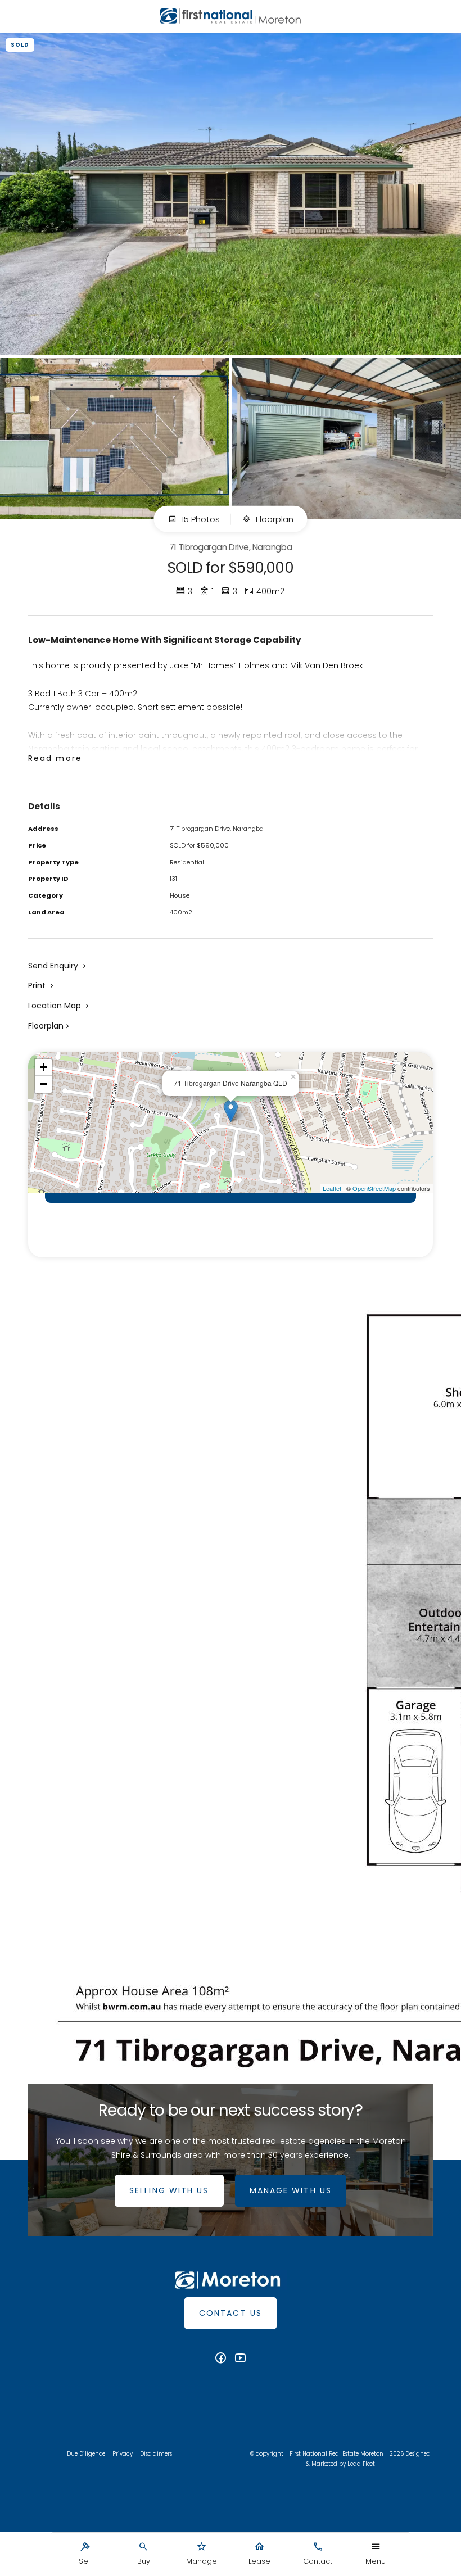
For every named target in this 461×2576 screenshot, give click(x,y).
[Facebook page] (222, 2359)
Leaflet (332, 1188)
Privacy (123, 2454)
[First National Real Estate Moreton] (231, 16)
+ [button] (44, 1067)
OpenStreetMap (374, 1188)
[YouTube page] (241, 2359)
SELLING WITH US (169, 2190)
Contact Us (231, 2313)
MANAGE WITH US (291, 2190)
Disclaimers (156, 2454)
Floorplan (274, 519)
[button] (42, 985)
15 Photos (200, 519)
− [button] (44, 1084)
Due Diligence (86, 2454)
